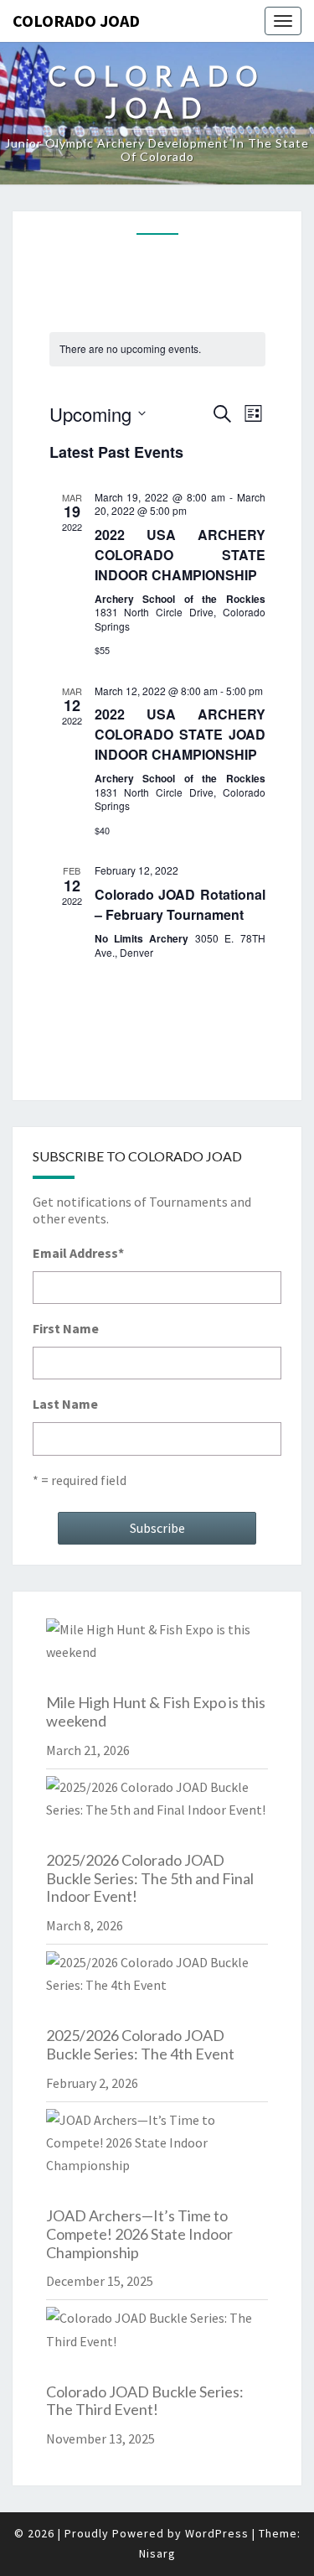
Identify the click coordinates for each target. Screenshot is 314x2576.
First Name (66, 1328)
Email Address (78, 1253)
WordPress (217, 2533)
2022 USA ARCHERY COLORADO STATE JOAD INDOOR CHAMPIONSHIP (180, 734)
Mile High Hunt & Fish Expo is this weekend (156, 1711)
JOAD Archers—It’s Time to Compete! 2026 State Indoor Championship (139, 2233)
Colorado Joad (76, 21)
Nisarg (157, 2553)
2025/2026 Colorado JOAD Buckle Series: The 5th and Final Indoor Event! (150, 1878)
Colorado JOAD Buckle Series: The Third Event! (145, 2401)
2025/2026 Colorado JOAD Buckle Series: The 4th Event (140, 2044)
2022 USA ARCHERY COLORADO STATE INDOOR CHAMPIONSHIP (180, 555)
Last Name (65, 1404)
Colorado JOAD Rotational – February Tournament (180, 904)
